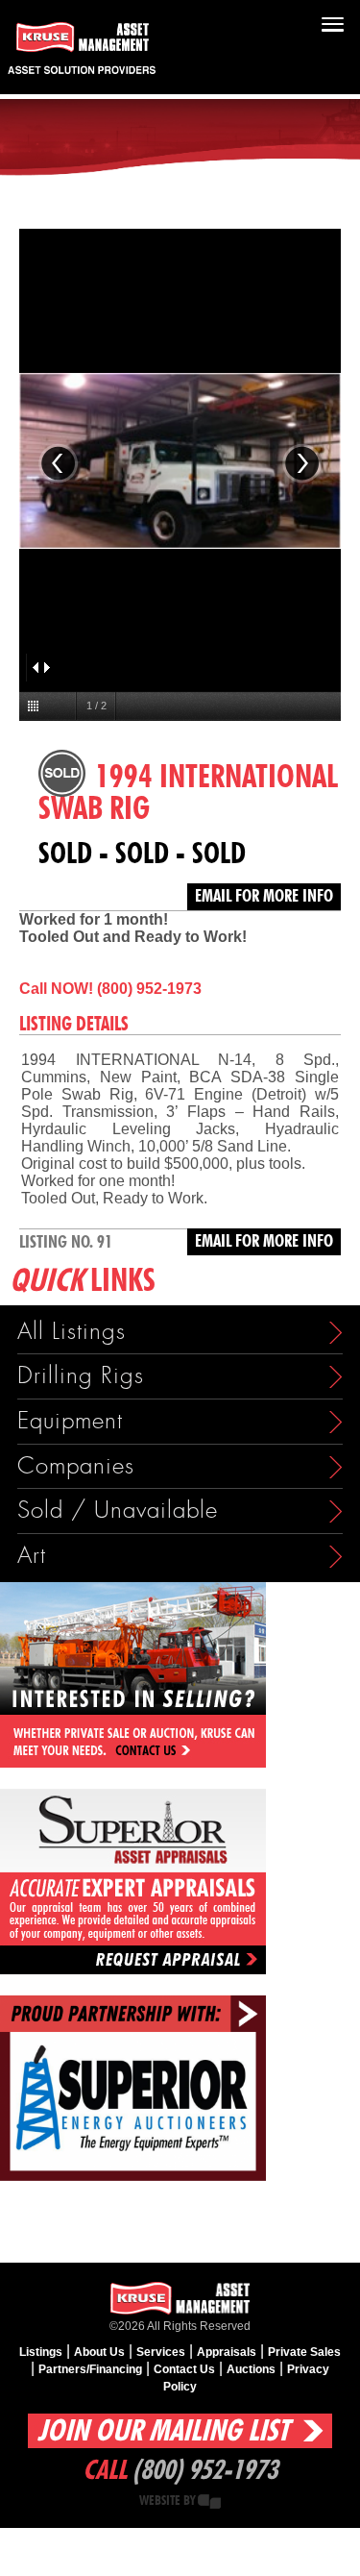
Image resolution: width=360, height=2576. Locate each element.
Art (32, 1556)
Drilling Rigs (81, 1376)
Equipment (70, 1421)
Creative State (209, 2502)
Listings (41, 2352)
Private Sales (304, 2352)
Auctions (251, 2369)
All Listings (72, 1332)
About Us (99, 2352)
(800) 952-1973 (205, 2471)
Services (161, 2352)
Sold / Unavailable (118, 1511)
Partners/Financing (90, 2369)
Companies (76, 1466)
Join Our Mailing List (163, 2431)
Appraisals (227, 2352)
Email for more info (264, 897)
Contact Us (184, 2369)
